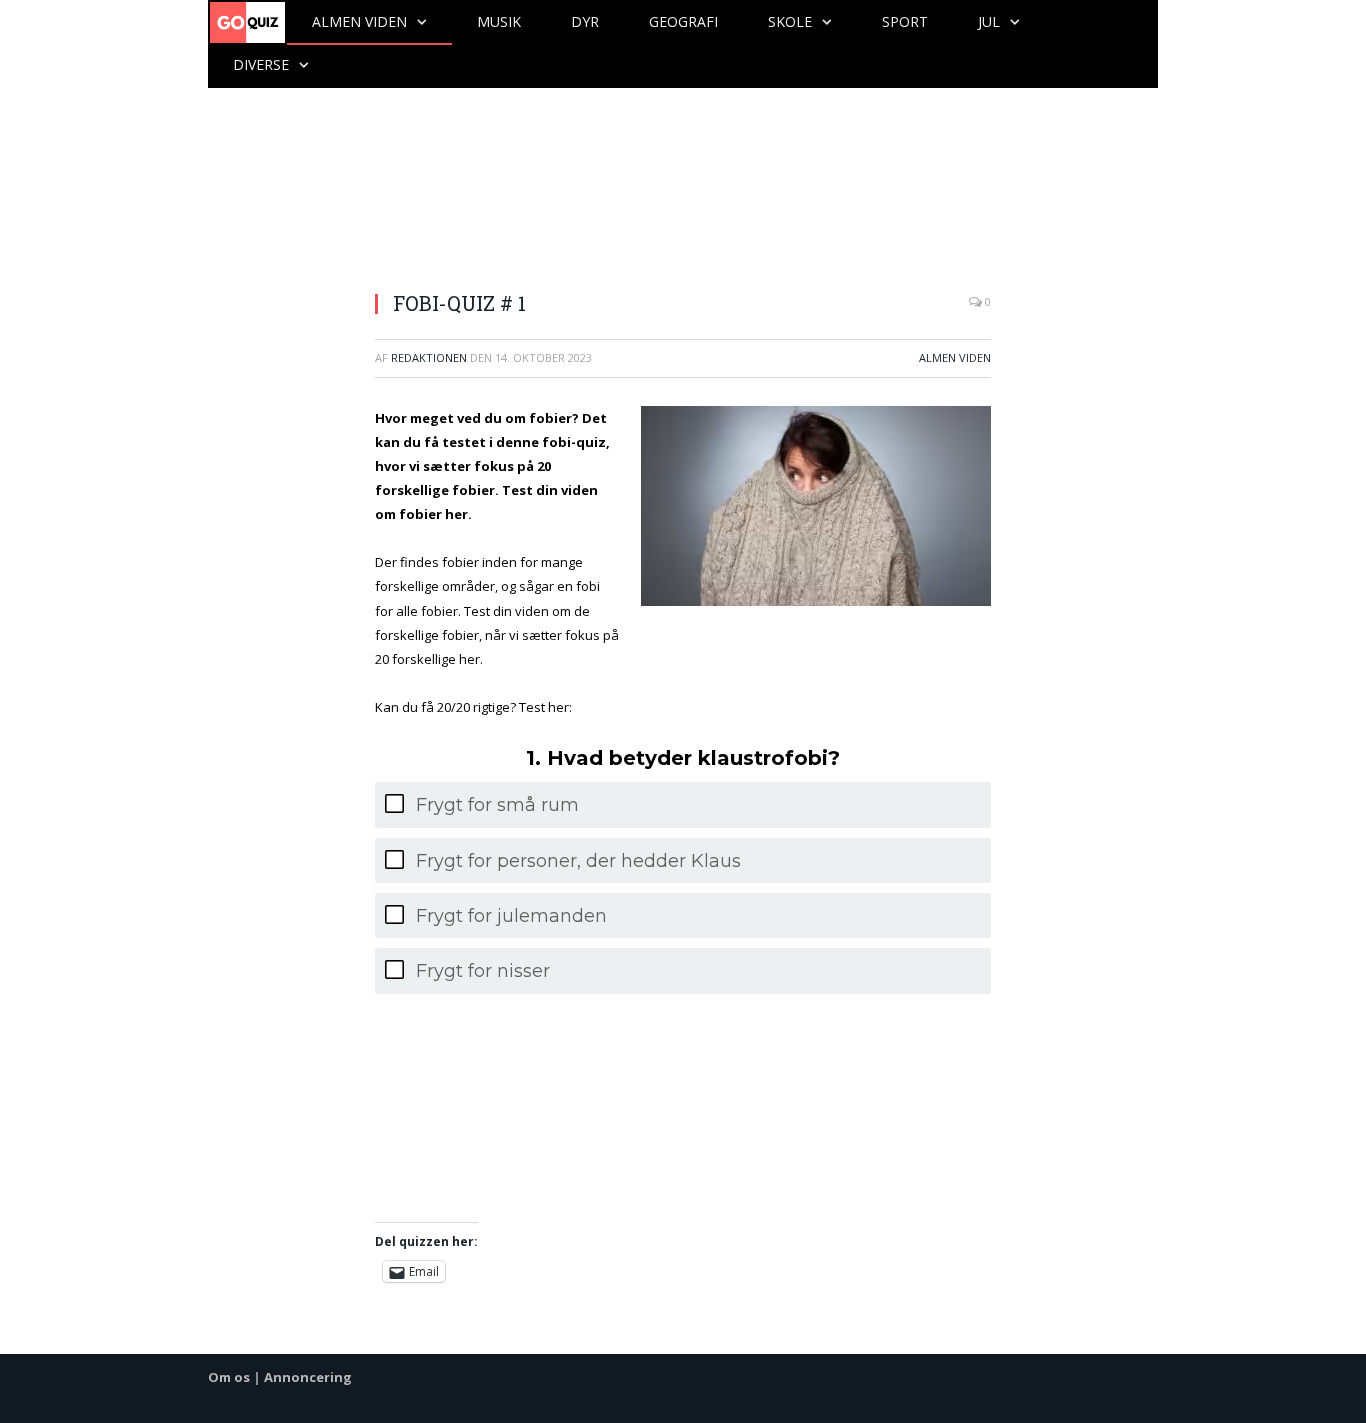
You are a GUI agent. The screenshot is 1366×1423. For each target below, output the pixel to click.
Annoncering (308, 1377)
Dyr (585, 21)
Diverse (261, 64)
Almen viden (359, 21)
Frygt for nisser (483, 971)
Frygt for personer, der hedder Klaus (578, 861)
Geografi (683, 21)
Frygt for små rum (497, 805)
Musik (499, 21)
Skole (790, 21)
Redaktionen (429, 357)
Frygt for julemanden (511, 916)
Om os (229, 1377)
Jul (989, 21)
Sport (905, 21)
